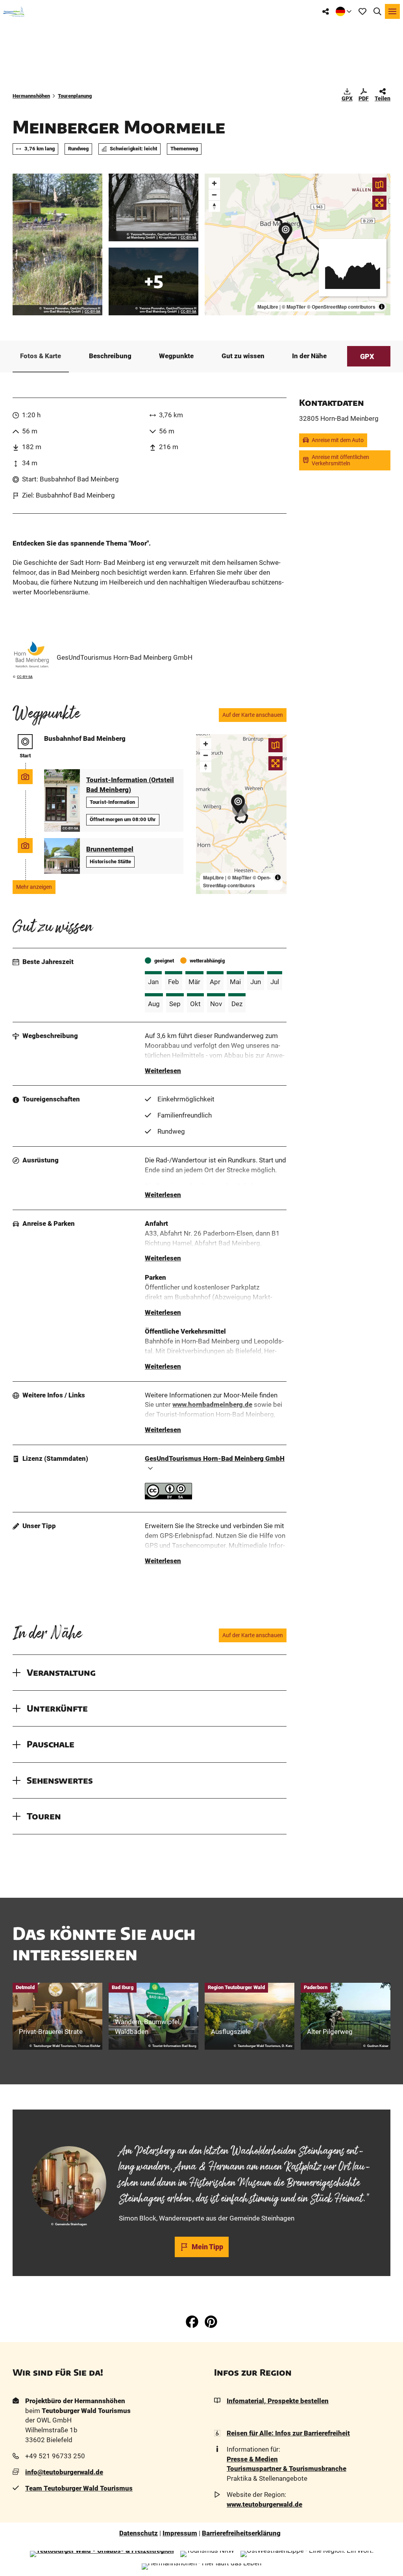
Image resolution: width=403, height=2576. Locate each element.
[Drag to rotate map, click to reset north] (214, 206)
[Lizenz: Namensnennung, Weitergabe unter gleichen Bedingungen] (168, 1497)
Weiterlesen (163, 1071)
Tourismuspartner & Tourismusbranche (287, 2469)
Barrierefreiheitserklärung (241, 2533)
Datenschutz (139, 2533)
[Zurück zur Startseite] (14, 11)
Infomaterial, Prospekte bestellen (278, 2401)
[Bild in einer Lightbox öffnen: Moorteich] (153, 281)
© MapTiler (294, 307)
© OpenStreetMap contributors (341, 307)
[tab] (201, 2130)
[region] (298, 244)
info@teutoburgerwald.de (64, 2472)
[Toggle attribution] (382, 307)
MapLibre (268, 307)
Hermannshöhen (31, 96)
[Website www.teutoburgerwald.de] (102, 2554)
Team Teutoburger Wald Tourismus (79, 2488)
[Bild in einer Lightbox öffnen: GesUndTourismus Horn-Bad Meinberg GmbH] (31, 655)
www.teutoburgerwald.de (264, 2505)
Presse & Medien (252, 2459)
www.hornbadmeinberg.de (212, 1405)
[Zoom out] (214, 195)
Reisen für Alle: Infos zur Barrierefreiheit (288, 2433)
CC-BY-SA (92, 312)
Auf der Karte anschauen (253, 715)
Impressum (180, 2533)
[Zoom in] (214, 183)
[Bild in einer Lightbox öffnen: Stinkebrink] (57, 244)
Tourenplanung (75, 96)
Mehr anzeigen (34, 887)
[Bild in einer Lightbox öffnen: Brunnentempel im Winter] (153, 207)
